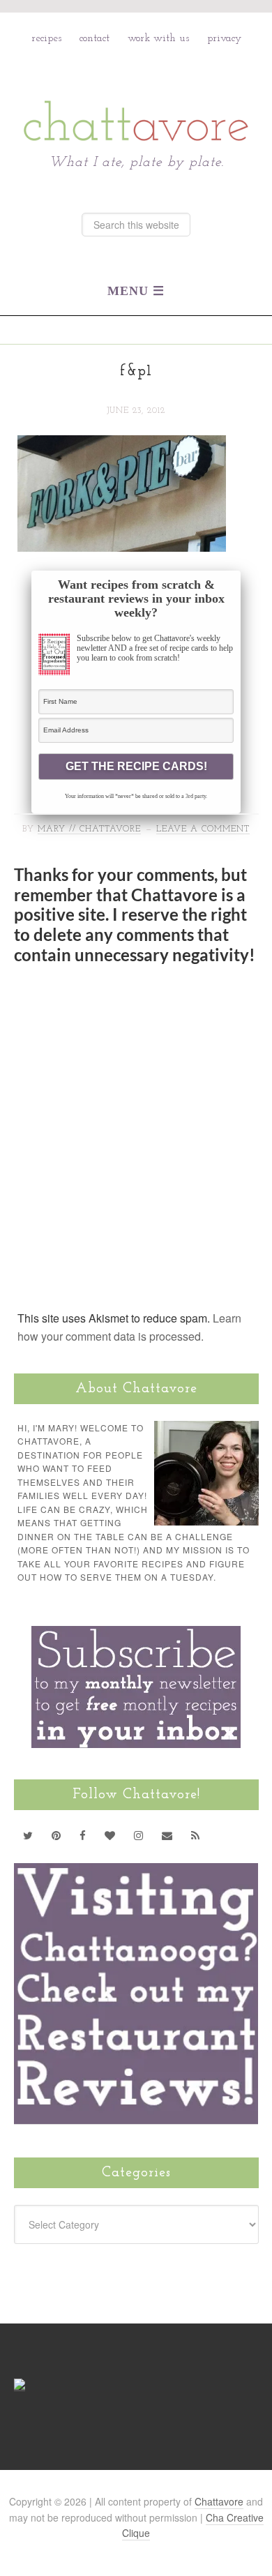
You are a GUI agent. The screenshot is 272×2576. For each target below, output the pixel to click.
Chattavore (136, 90)
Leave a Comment (203, 829)
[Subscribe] (196, 1835)
